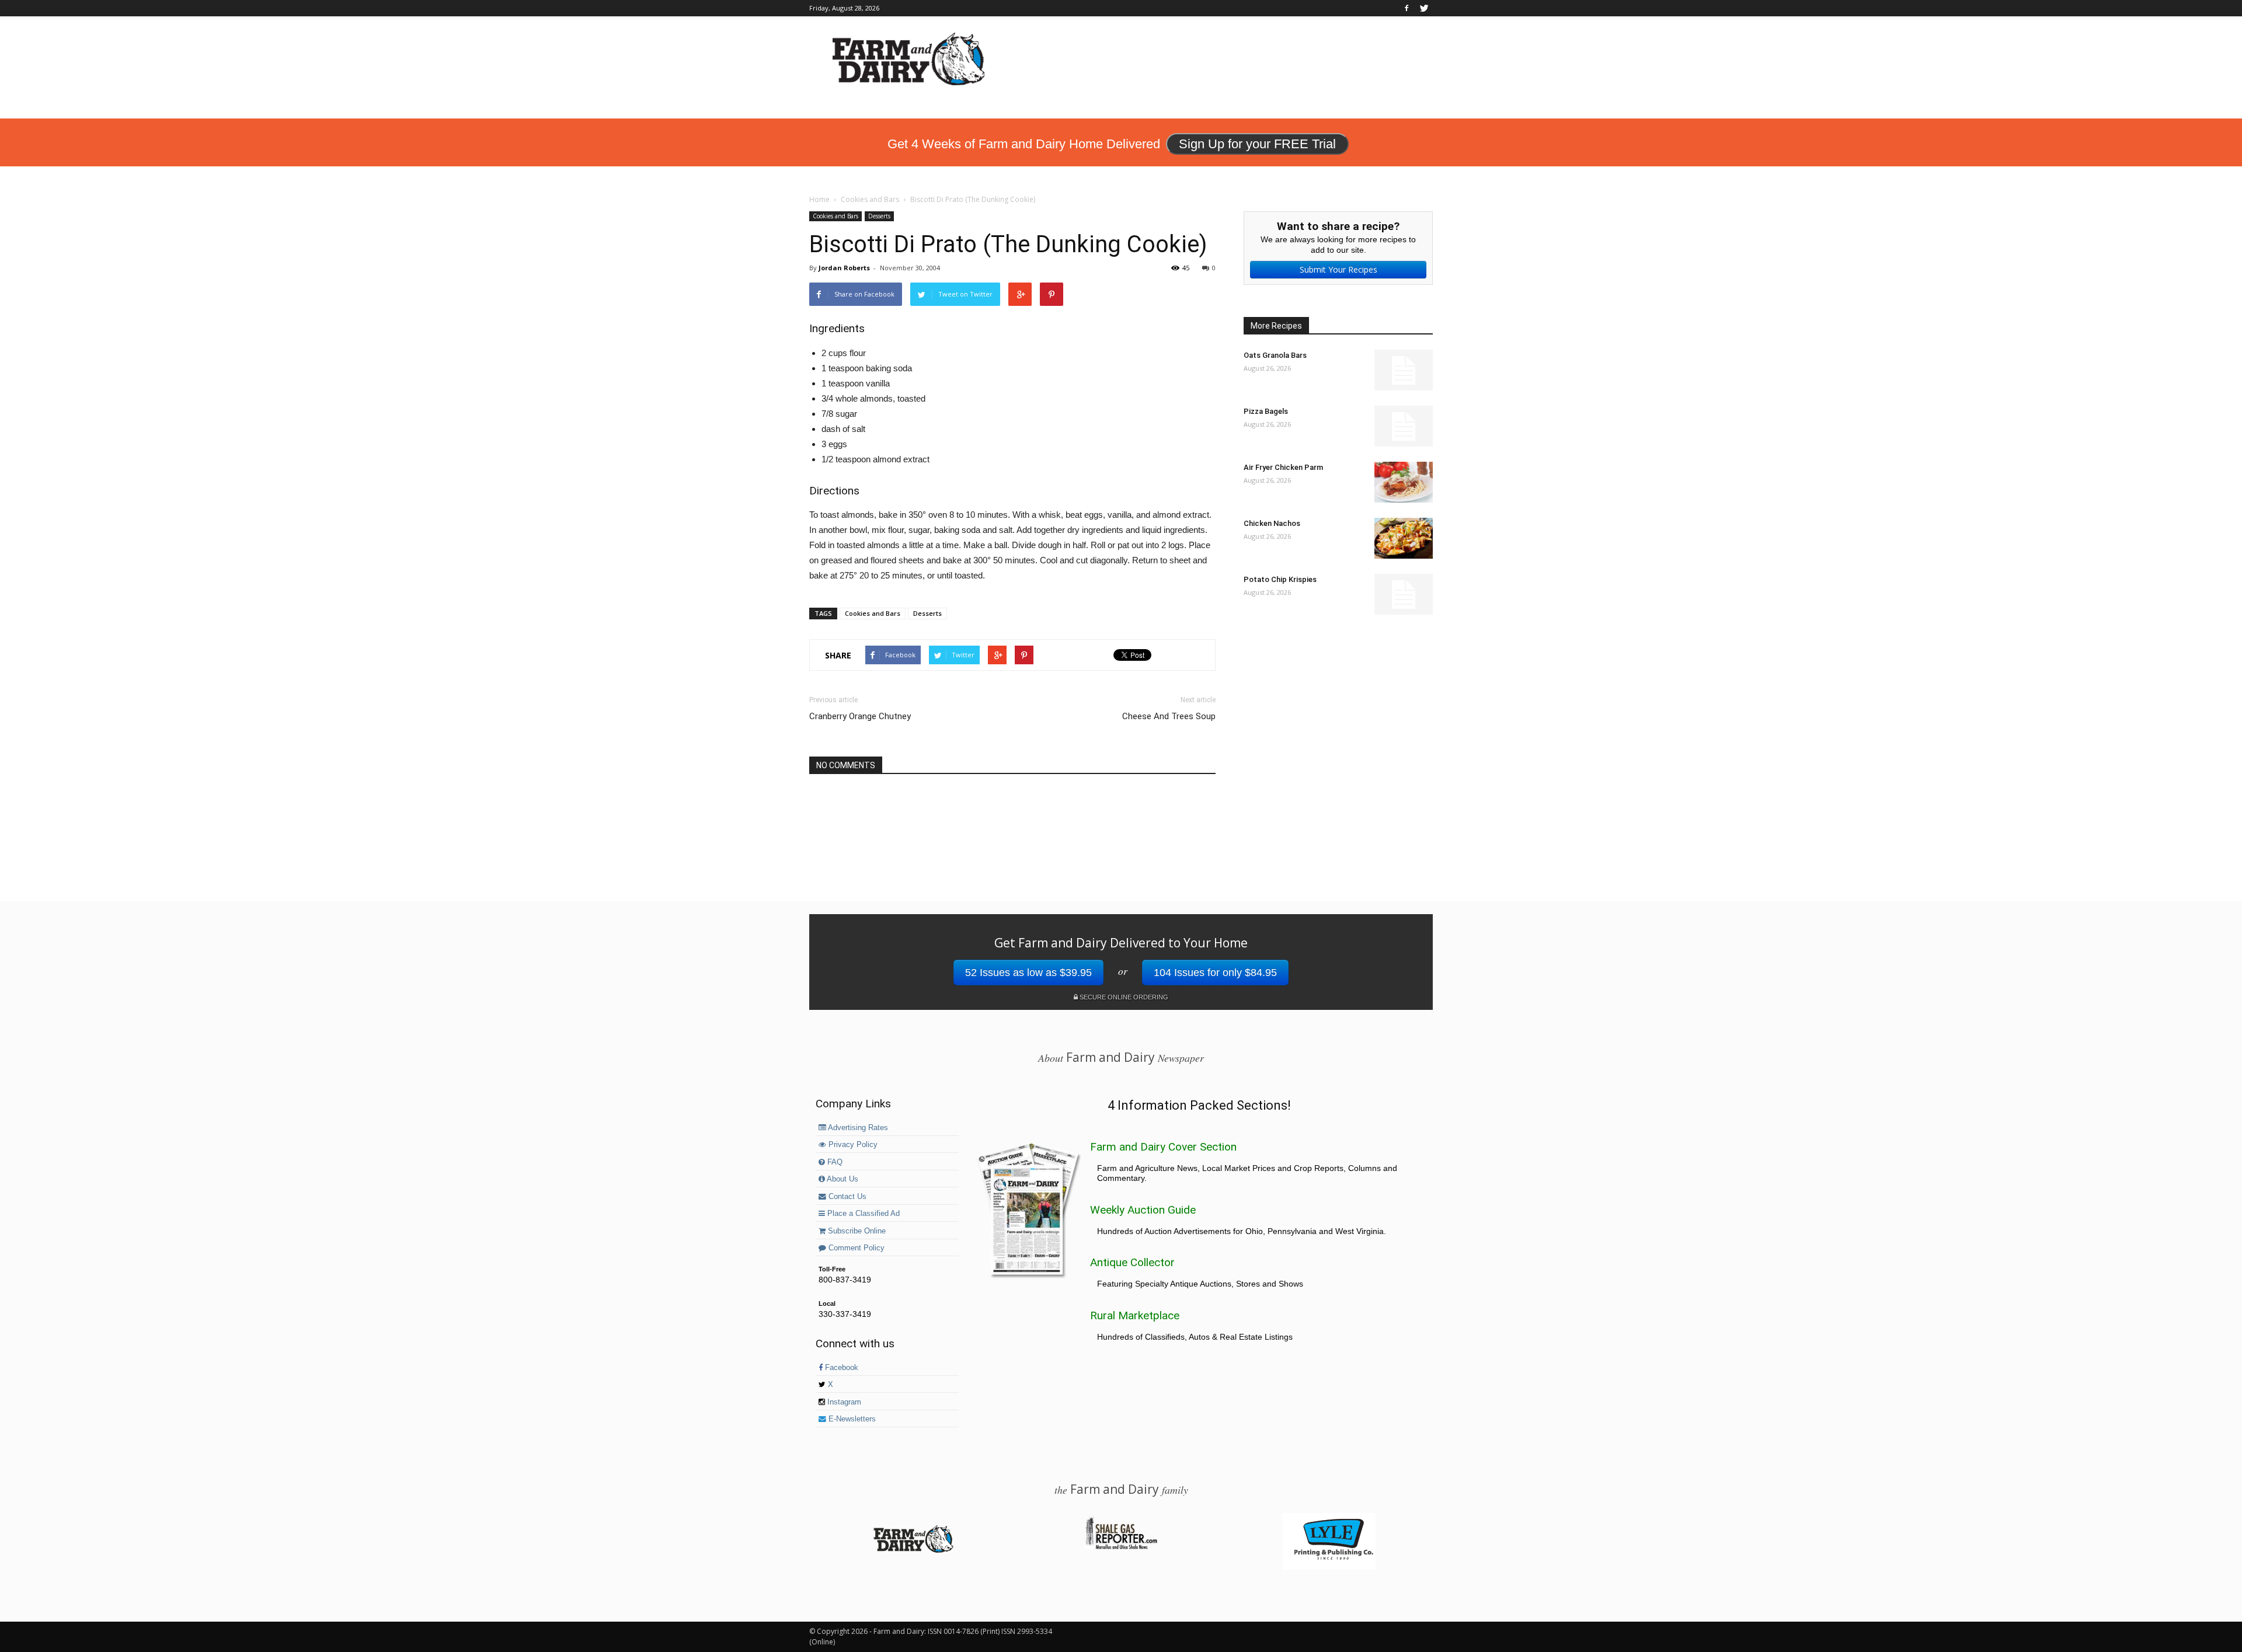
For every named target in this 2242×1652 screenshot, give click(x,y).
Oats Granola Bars (1275, 355)
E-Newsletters (851, 1419)
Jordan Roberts (844, 268)
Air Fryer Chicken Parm (1283, 467)
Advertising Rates (857, 1128)
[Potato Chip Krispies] (1404, 594)
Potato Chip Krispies (1280, 579)
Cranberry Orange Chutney (860, 716)
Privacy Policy (852, 1145)
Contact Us (846, 1197)
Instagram (843, 1402)
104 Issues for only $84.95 (1215, 973)
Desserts (879, 216)
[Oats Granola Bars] (1404, 370)
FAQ (834, 1162)
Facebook (840, 1368)
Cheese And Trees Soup (1169, 716)
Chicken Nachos (1272, 523)
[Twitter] (1424, 8)
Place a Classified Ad (862, 1214)
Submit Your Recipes (1338, 269)
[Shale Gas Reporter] (1121, 1548)
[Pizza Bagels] (1404, 426)
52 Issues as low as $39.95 (1028, 973)
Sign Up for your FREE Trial (1257, 144)
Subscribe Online (856, 1231)
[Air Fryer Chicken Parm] (1404, 482)
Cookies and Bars (835, 216)
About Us (842, 1179)
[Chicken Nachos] (1404, 538)
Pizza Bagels (1266, 411)
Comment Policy (855, 1248)
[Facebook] (1407, 8)
